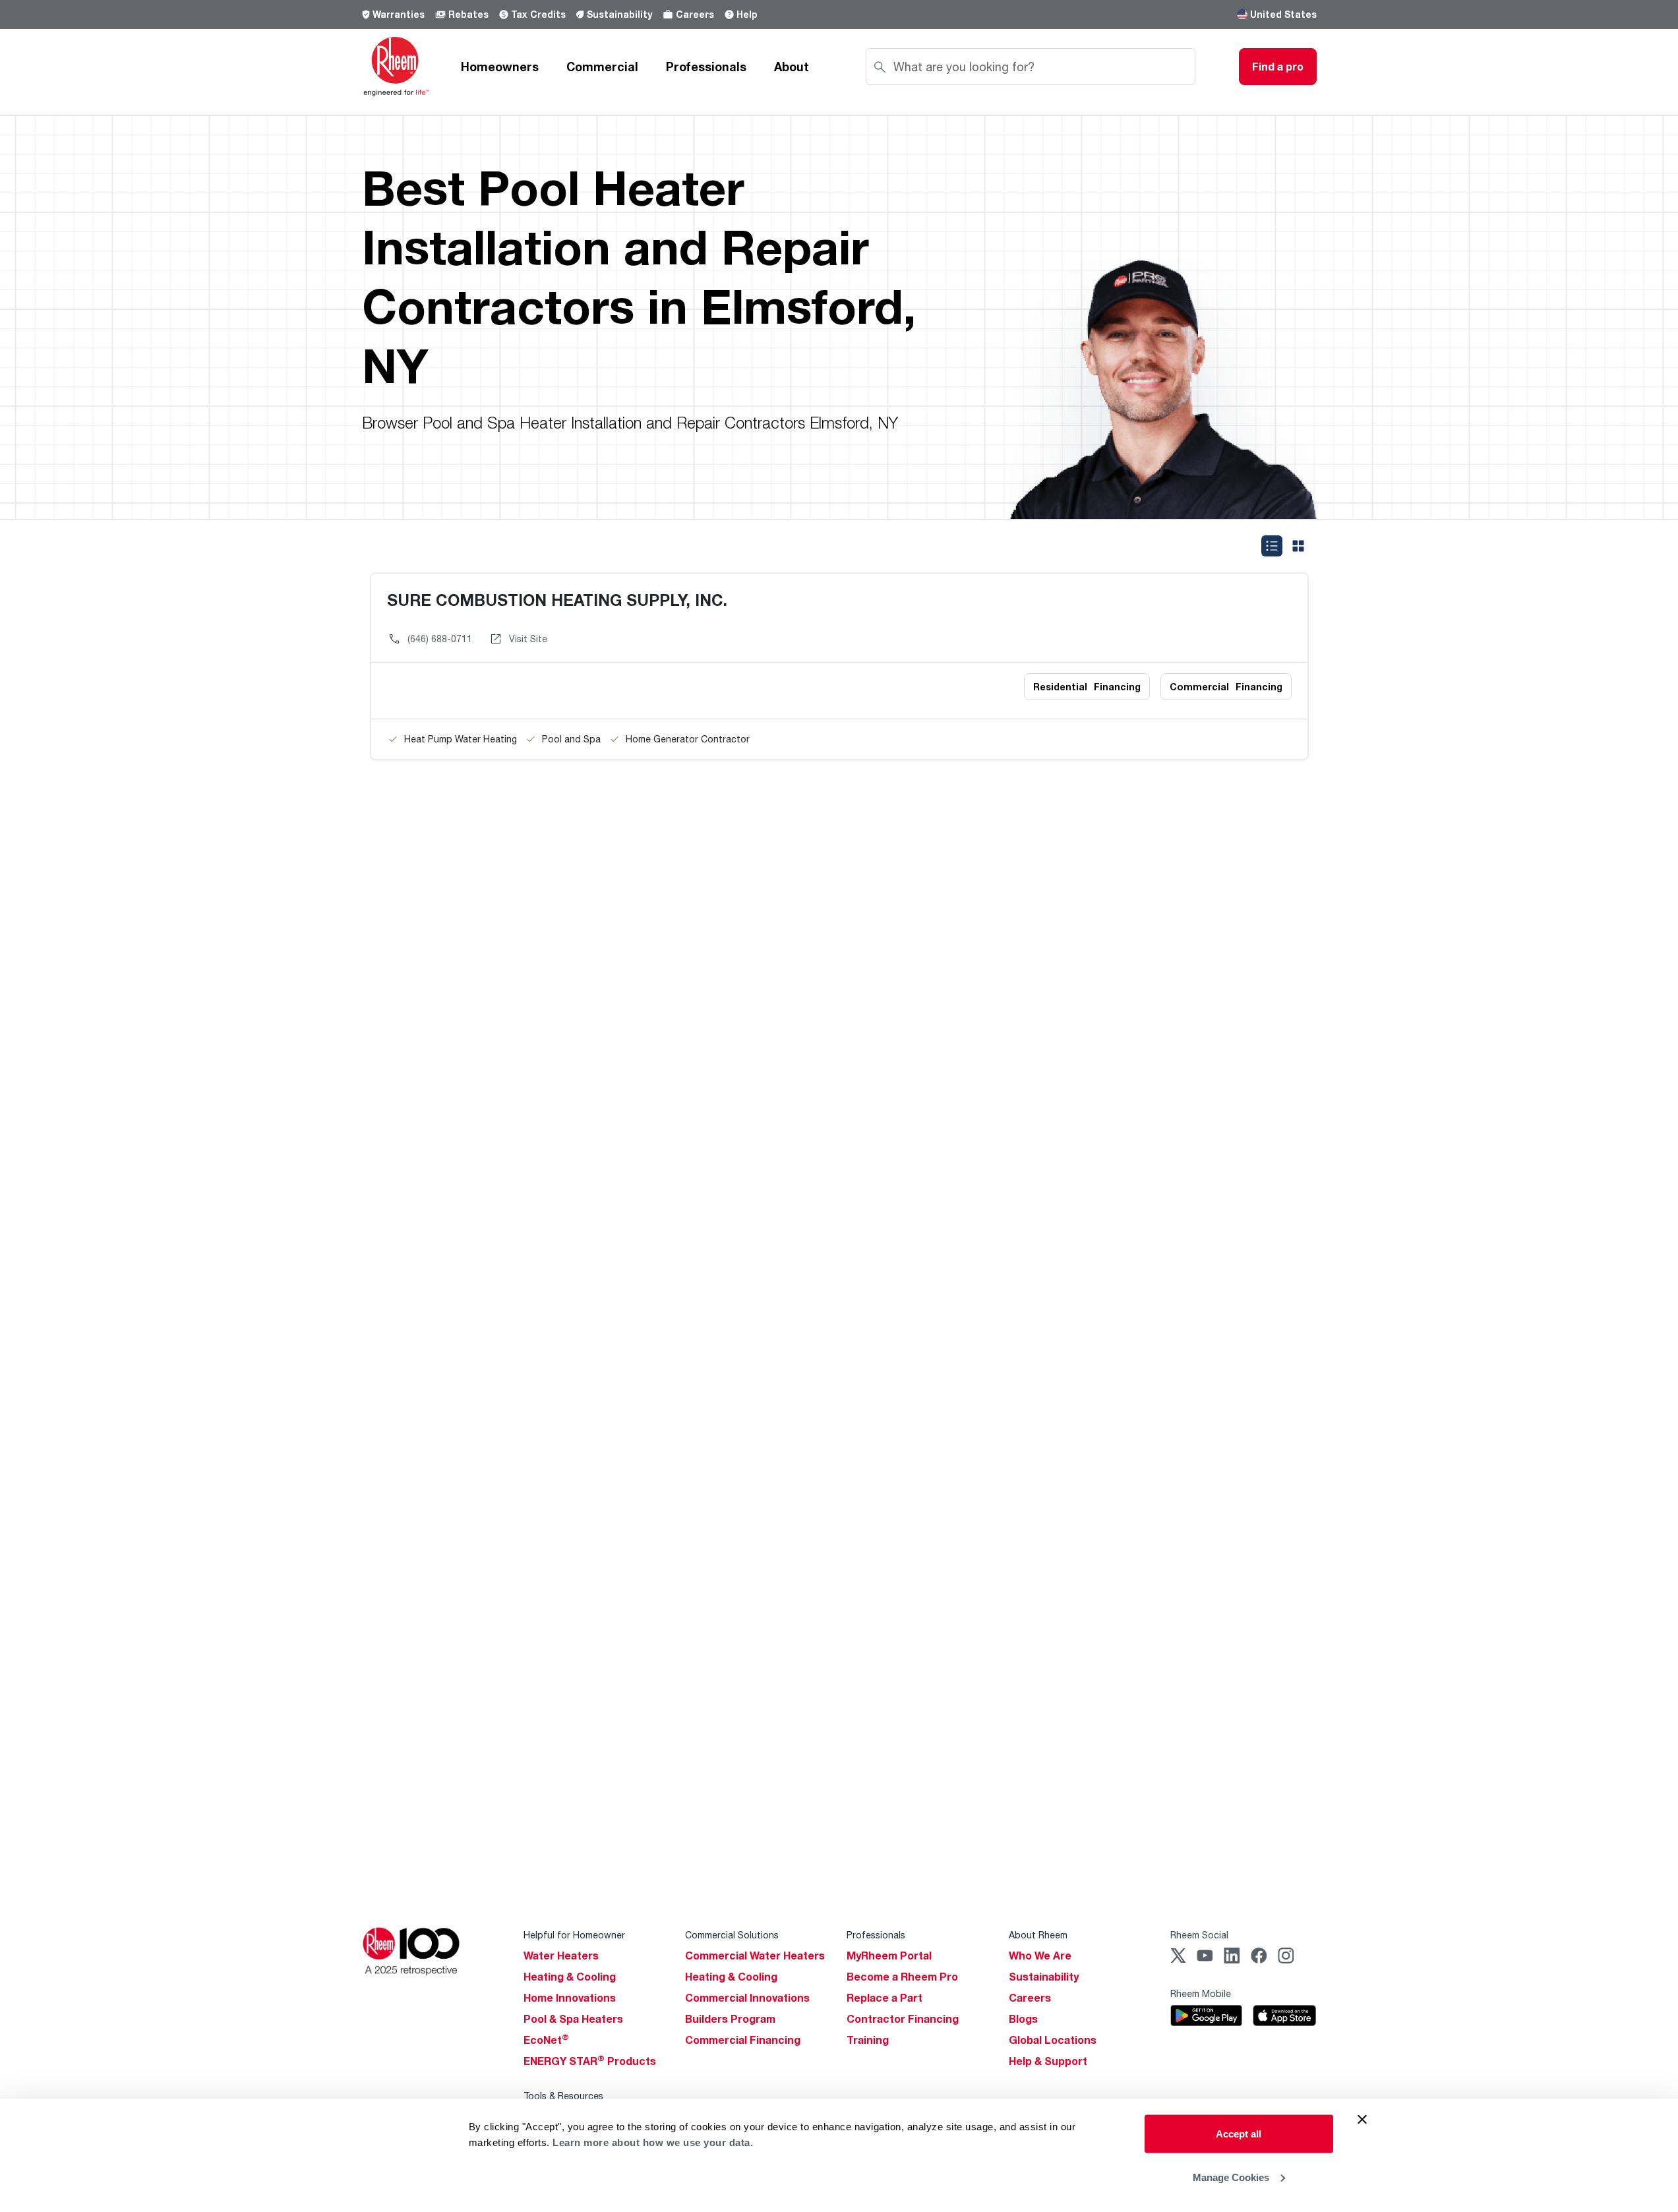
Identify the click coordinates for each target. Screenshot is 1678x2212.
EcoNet (546, 2040)
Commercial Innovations (747, 1998)
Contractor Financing (903, 2019)
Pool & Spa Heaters (573, 2019)
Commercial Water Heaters (755, 1956)
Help (747, 14)
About (792, 67)
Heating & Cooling (570, 1977)
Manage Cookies (1231, 2177)
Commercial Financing (743, 2040)
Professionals (706, 67)
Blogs (1023, 2019)
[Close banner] (1362, 2120)
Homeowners (500, 67)
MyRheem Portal (889, 1956)
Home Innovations (570, 1998)
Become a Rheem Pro (902, 1977)
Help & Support (1048, 2061)
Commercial (602, 67)
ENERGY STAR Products (590, 2061)
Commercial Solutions (732, 1935)
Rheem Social (1199, 1935)
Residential (1087, 687)
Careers (695, 14)
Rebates (468, 14)
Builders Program (730, 2019)
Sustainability (619, 14)
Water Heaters (561, 1956)
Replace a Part (884, 1998)
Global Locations (1053, 2040)
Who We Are (1040, 1956)
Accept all (1239, 2134)
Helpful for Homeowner (574, 1935)
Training (868, 2040)
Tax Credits (538, 14)
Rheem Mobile (1201, 1993)
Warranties (399, 14)
